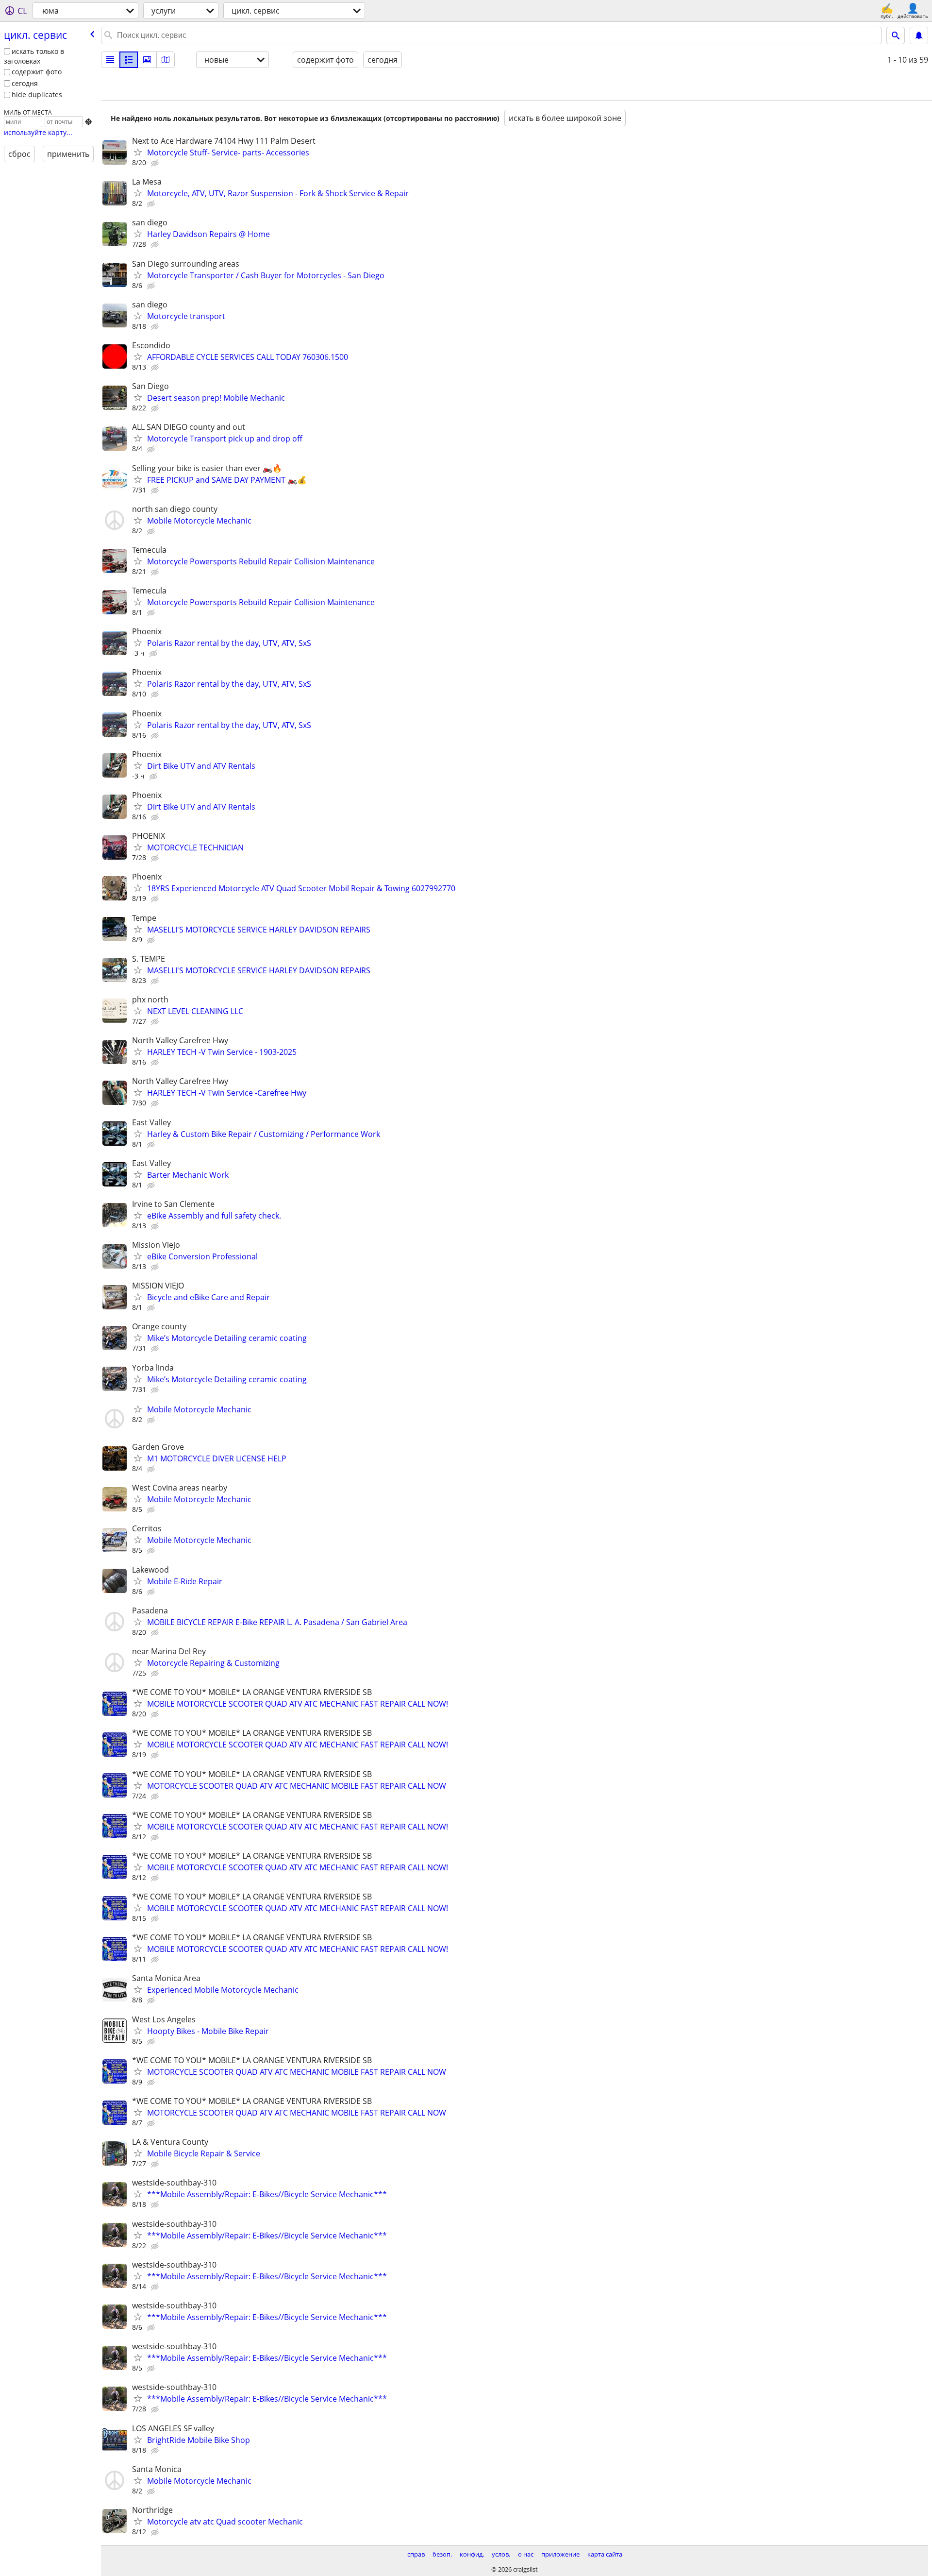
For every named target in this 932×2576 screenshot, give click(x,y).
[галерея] (147, 60)
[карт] (166, 60)
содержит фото (37, 72)
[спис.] (110, 60)
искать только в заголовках (34, 56)
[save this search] (919, 35)
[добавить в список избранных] (138, 152)
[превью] (129, 60)
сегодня (25, 83)
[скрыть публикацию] (156, 163)
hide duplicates (37, 94)
